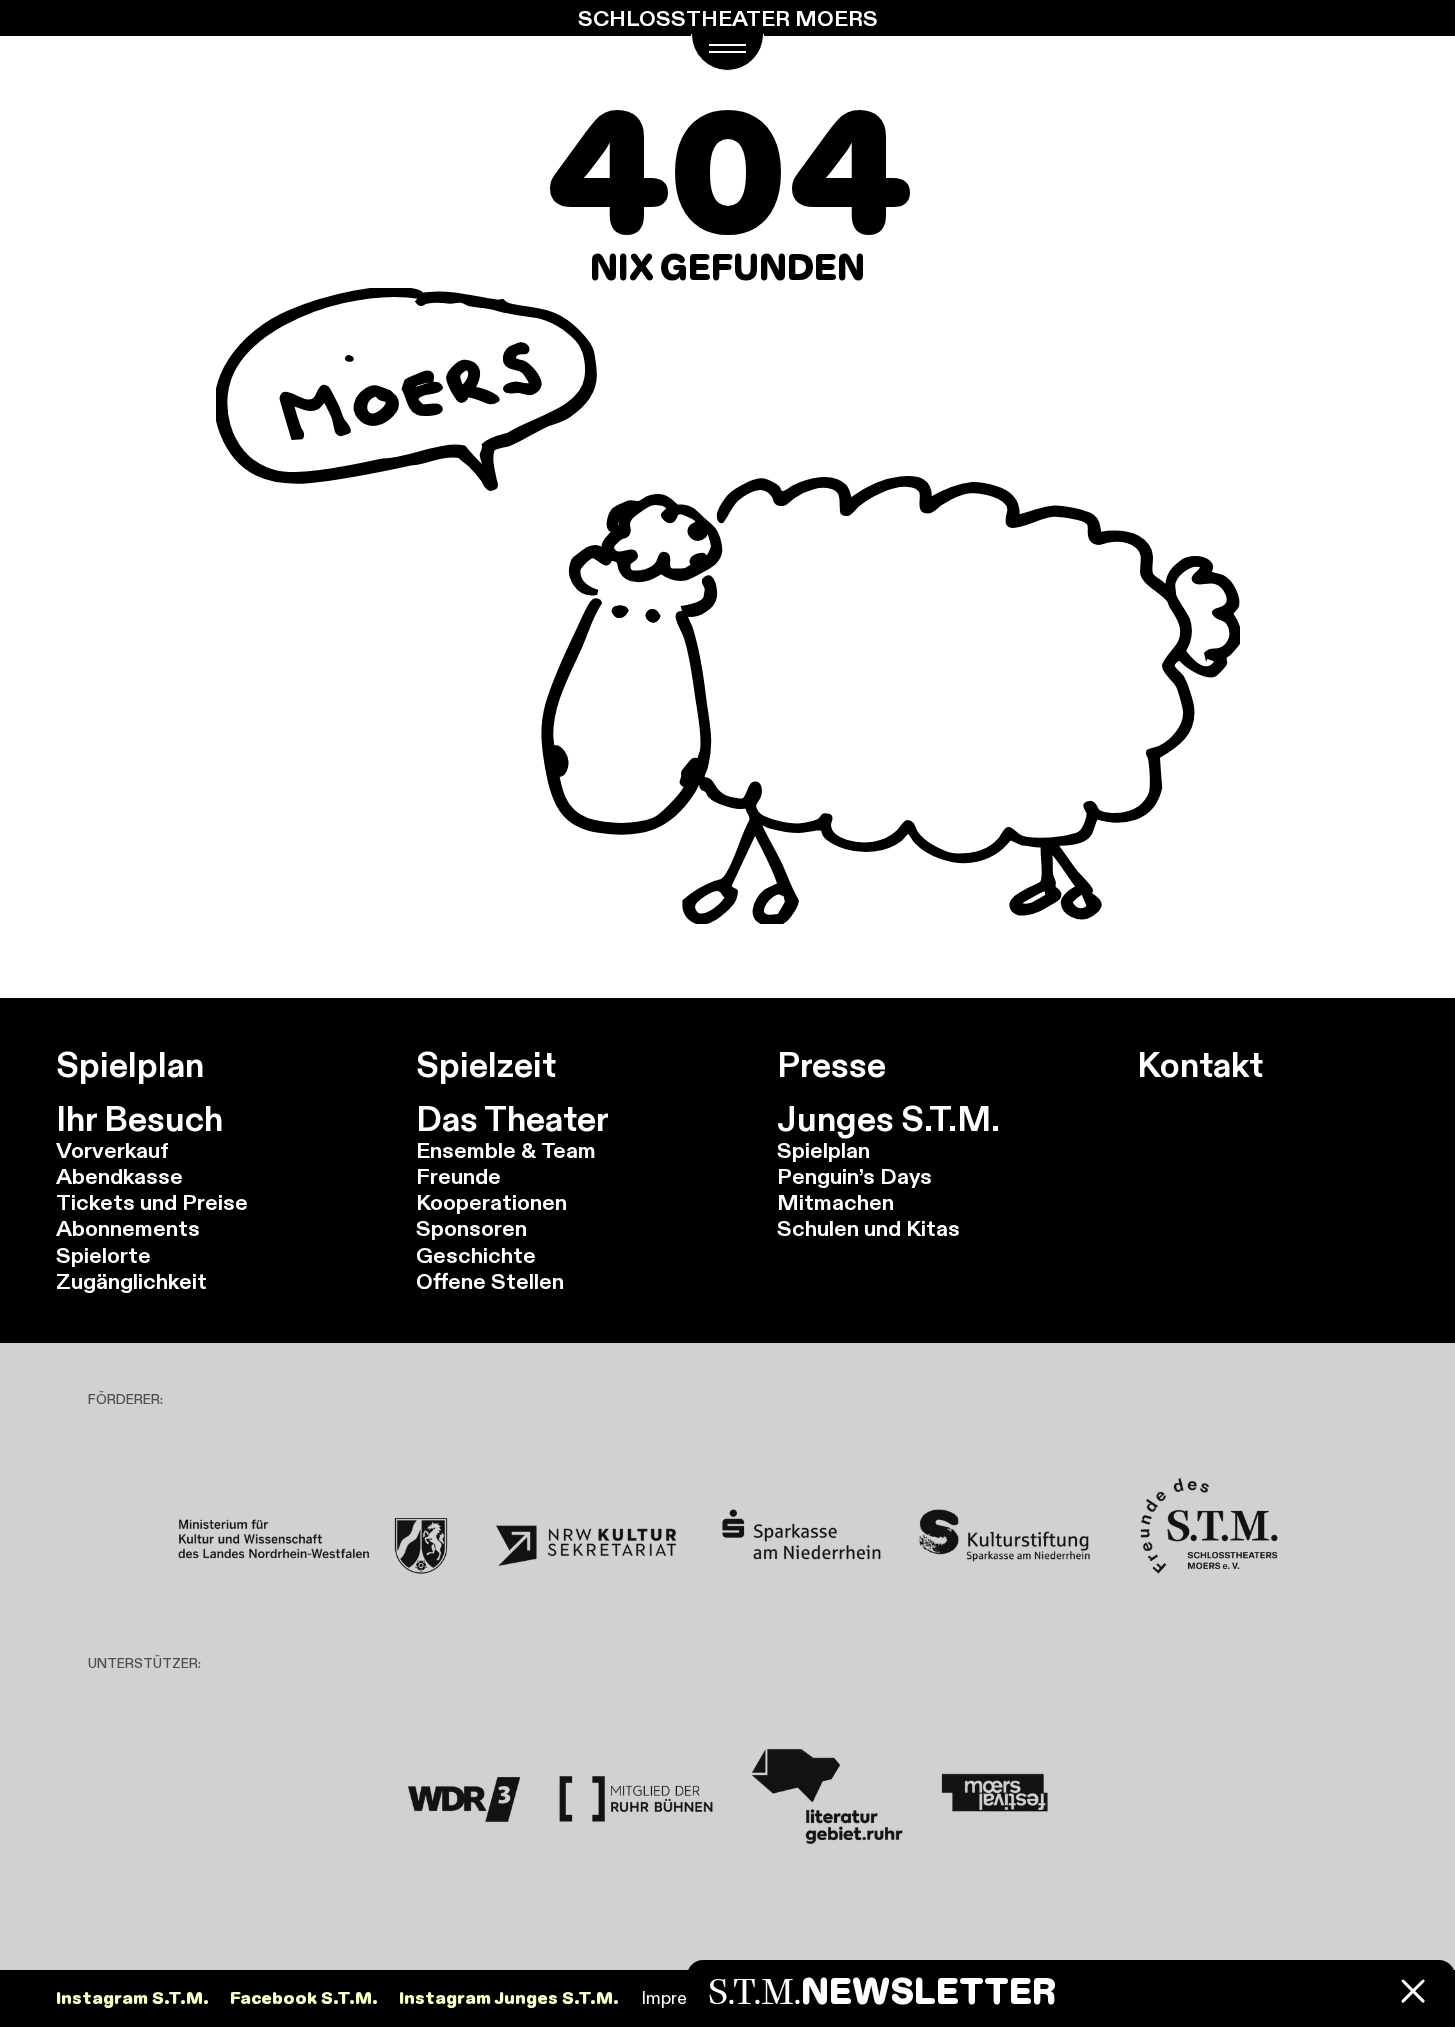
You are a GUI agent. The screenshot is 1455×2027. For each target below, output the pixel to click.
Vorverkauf (112, 1150)
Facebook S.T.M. (304, 1998)
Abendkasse (119, 1176)
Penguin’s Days (854, 1176)
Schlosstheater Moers (728, 18)
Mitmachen (835, 1202)
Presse (831, 1065)
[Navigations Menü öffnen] (728, 52)
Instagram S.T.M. (132, 1998)
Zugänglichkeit (131, 1281)
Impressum (685, 1998)
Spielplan (130, 1065)
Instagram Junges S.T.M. (509, 1998)
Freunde (458, 1176)
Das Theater (512, 1119)
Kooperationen (491, 1202)
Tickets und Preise (152, 1202)
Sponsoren (471, 1228)
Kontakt (1200, 1065)
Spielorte (103, 1255)
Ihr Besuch (139, 1119)
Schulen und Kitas (868, 1228)
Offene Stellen (490, 1281)
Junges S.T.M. (888, 1119)
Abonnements (128, 1228)
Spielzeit (486, 1065)
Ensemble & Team (506, 1150)
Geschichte (476, 1255)
